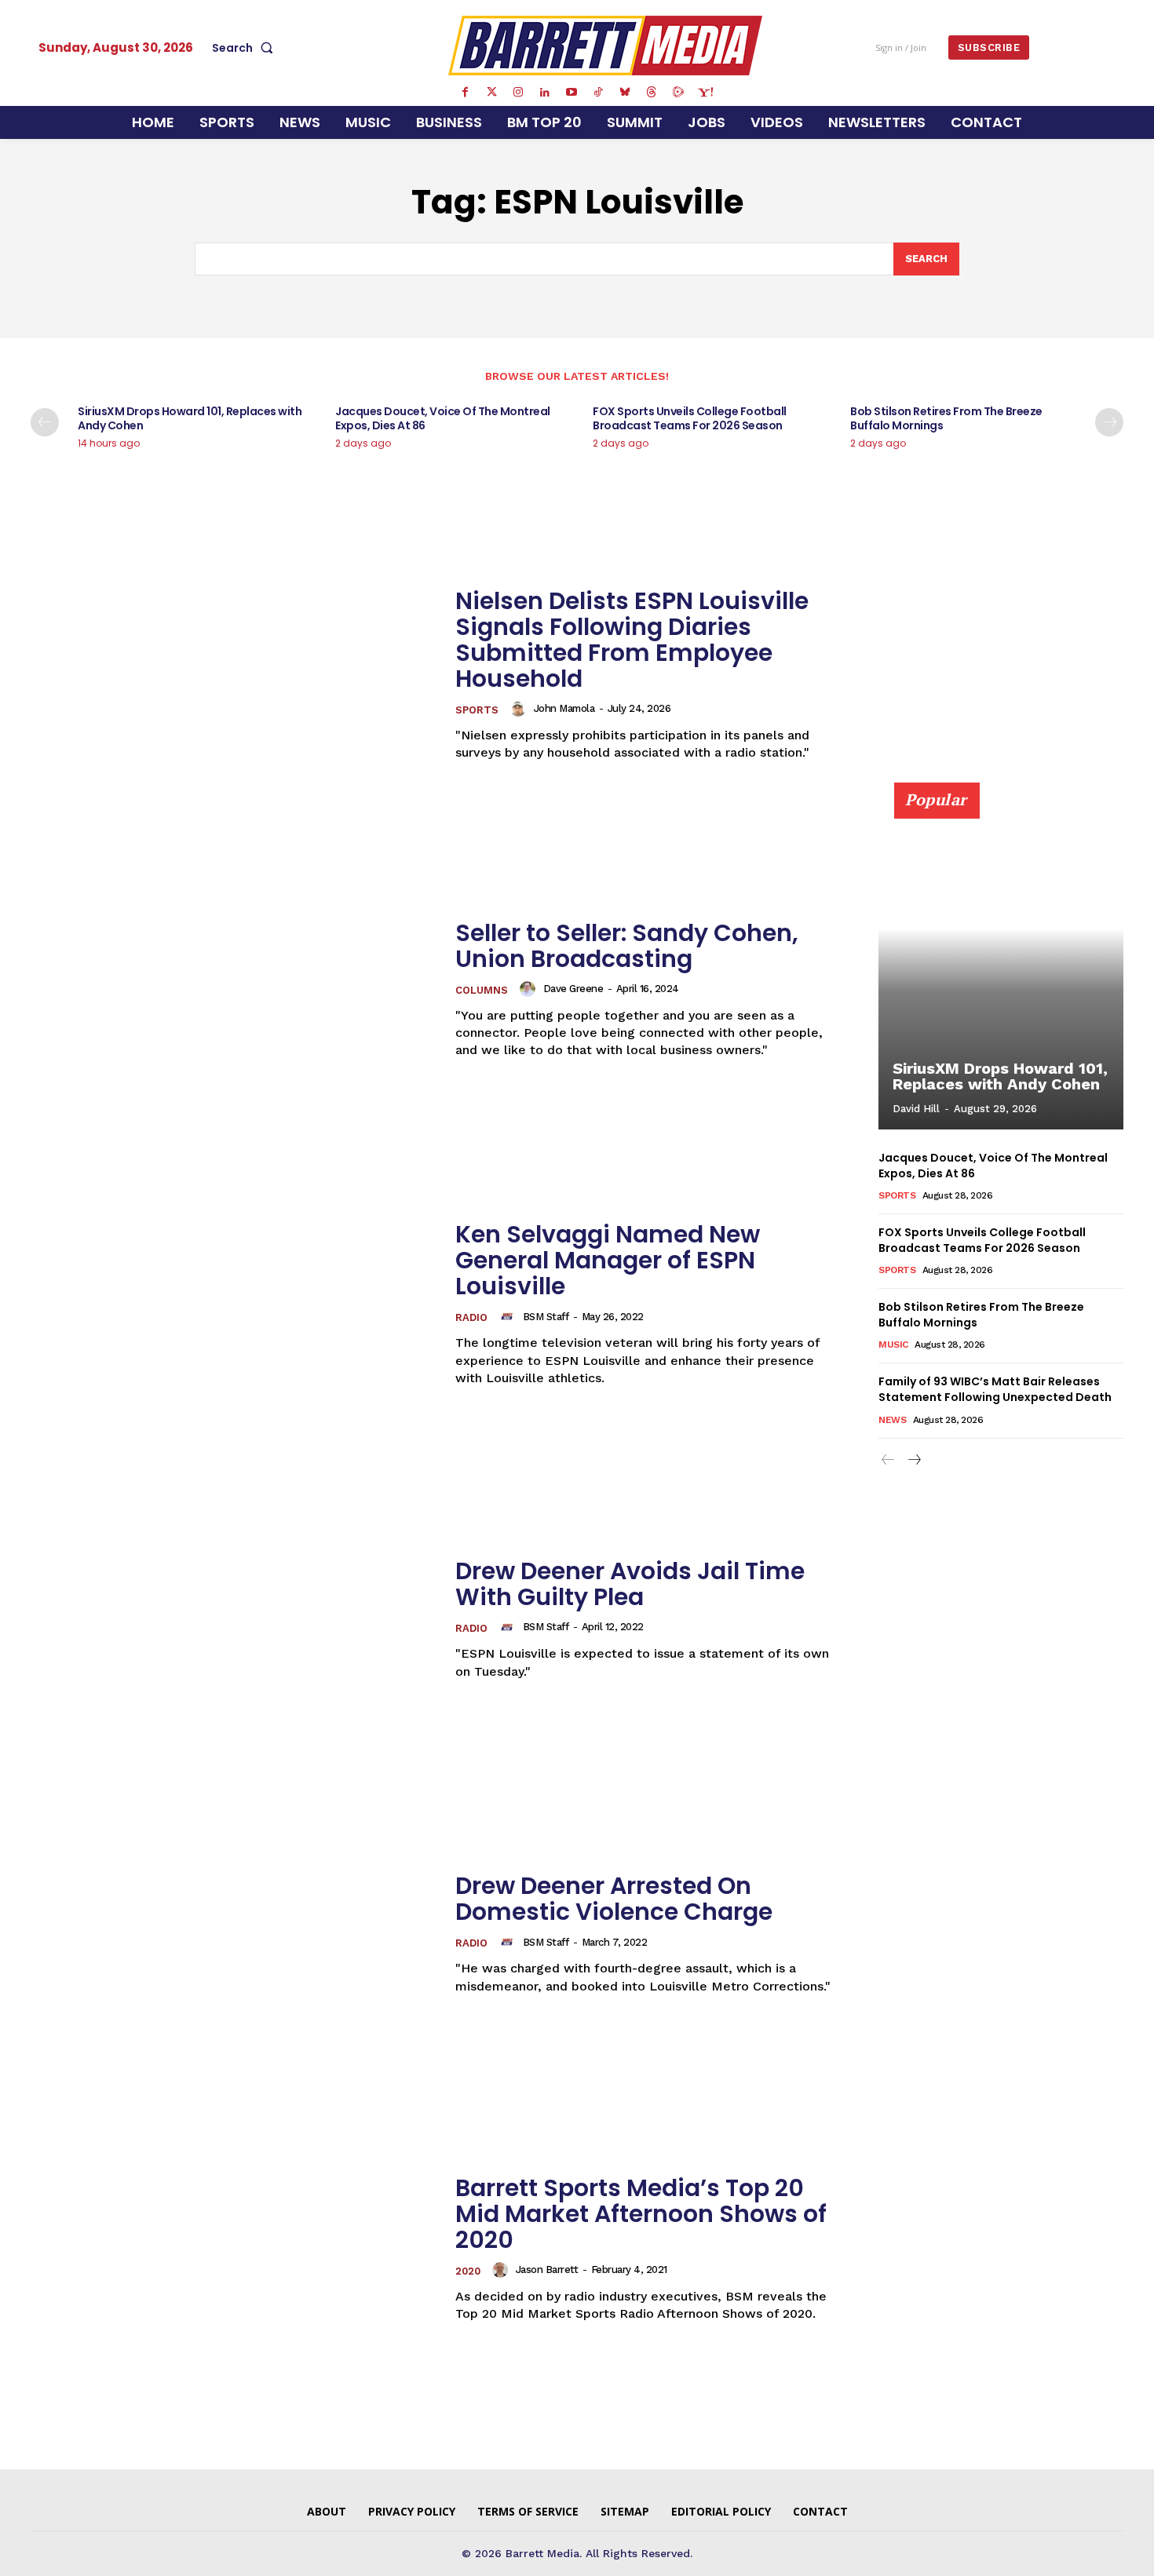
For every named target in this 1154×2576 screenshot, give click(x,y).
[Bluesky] (625, 93)
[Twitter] (491, 93)
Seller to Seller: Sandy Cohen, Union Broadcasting (627, 946)
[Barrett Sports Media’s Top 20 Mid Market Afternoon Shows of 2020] (233, 2249)
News (892, 1420)
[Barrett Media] (606, 46)
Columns (482, 990)
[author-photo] (520, 709)
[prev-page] (45, 422)
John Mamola (564, 708)
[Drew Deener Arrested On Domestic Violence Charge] (233, 1934)
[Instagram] (518, 93)
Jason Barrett (547, 2270)
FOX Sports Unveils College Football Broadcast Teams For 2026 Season (690, 418)
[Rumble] (678, 93)
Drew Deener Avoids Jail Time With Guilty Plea (630, 1584)
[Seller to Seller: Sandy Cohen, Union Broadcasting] (233, 989)
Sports (477, 710)
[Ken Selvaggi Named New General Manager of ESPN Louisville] (233, 1304)
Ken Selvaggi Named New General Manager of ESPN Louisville (608, 1260)
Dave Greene (573, 989)
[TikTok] (598, 93)
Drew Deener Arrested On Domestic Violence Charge (614, 1899)
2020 (468, 2271)
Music (893, 1345)
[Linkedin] (545, 93)
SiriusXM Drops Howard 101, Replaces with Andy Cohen (190, 418)
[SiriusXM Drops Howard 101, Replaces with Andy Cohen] (1001, 965)
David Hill (916, 1109)
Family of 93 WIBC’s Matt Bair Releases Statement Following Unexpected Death (995, 1389)
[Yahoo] (705, 93)
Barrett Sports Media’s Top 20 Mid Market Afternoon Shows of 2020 (641, 2214)
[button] (246, 48)
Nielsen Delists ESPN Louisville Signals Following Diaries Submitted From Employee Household (632, 640)
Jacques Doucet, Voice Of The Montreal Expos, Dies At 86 (443, 418)
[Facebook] (465, 93)
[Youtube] (572, 93)
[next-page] (1109, 422)
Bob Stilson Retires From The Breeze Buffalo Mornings (946, 418)
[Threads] (652, 93)
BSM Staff (546, 1317)
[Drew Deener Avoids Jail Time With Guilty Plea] (233, 1619)
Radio (471, 1317)
